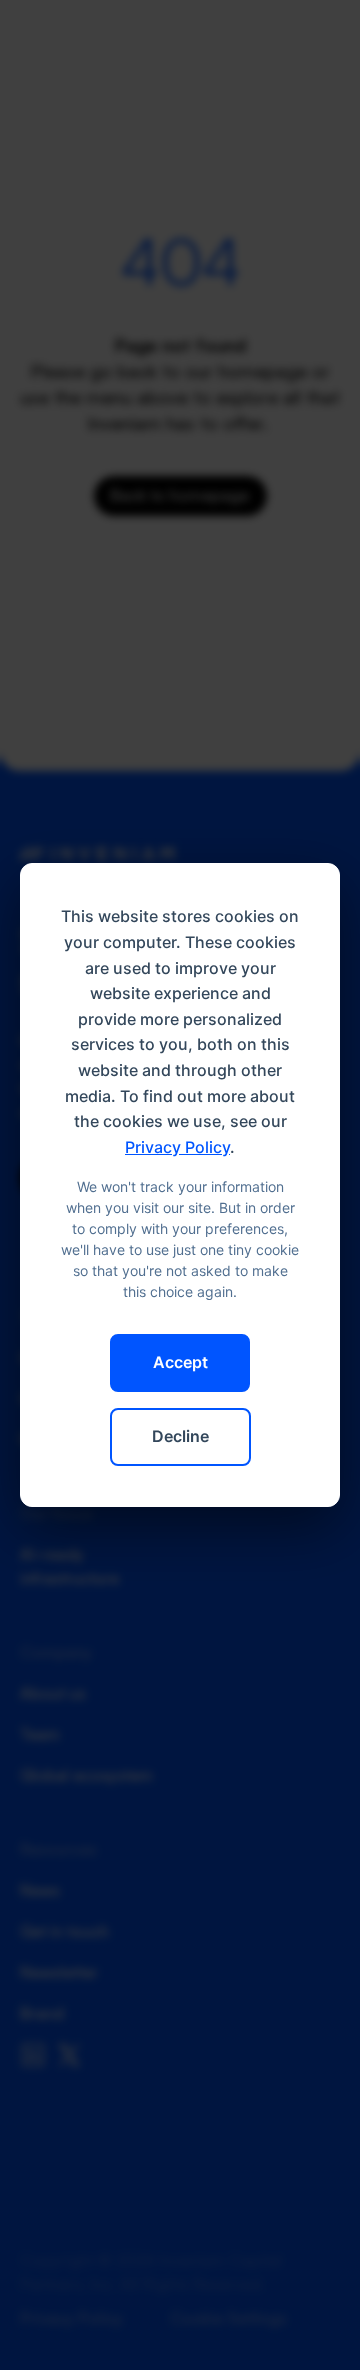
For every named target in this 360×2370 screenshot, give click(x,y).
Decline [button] (180, 1436)
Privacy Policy (177, 1147)
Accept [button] (180, 1362)
